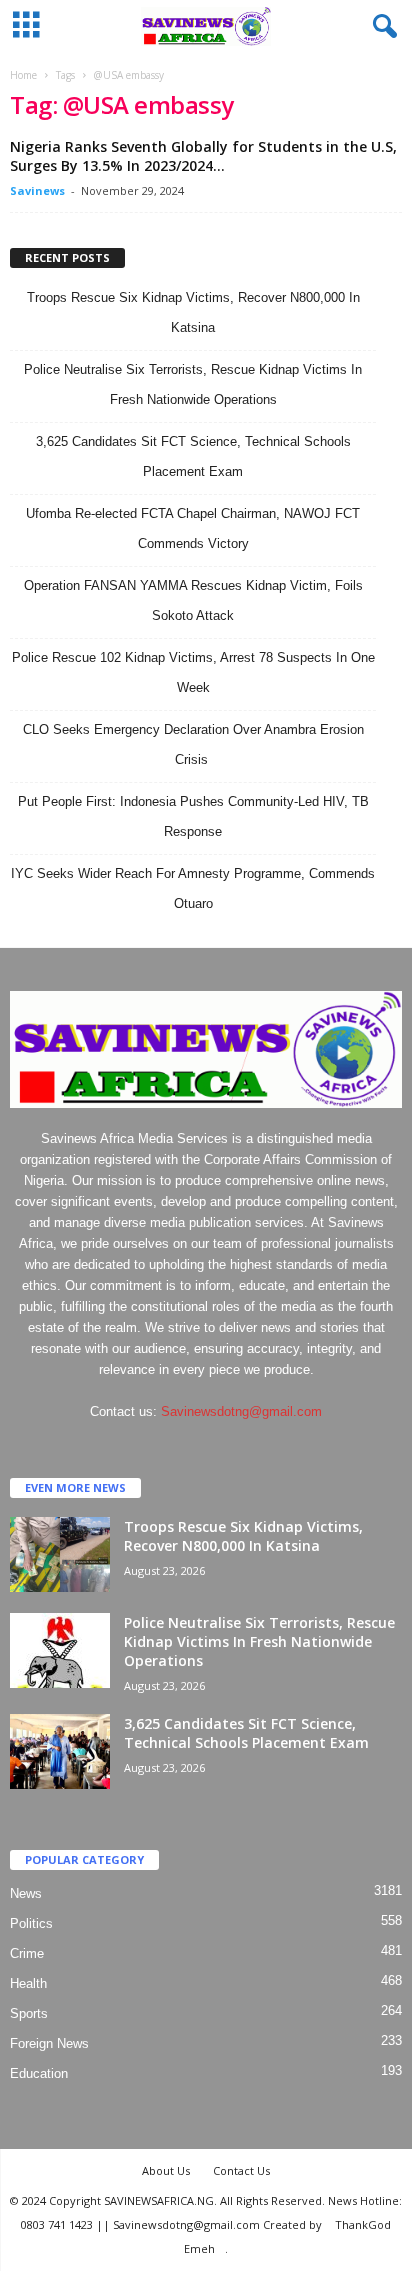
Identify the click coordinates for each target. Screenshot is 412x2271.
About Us (166, 2170)
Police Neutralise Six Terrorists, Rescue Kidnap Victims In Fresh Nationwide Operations (259, 1641)
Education (39, 2073)
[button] (381, 27)
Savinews (37, 190)
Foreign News (49, 2043)
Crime (27, 1953)
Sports (29, 2013)
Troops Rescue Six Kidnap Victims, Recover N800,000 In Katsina (243, 1536)
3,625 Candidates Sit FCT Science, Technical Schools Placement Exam (246, 1733)
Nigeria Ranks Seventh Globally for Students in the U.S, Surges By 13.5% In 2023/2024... (203, 156)
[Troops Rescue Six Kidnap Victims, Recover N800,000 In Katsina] (60, 1554)
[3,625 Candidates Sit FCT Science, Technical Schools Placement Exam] (60, 1751)
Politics (31, 1923)
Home (23, 75)
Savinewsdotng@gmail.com (241, 1411)
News (26, 1893)
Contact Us (241, 2170)
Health (28, 1983)
